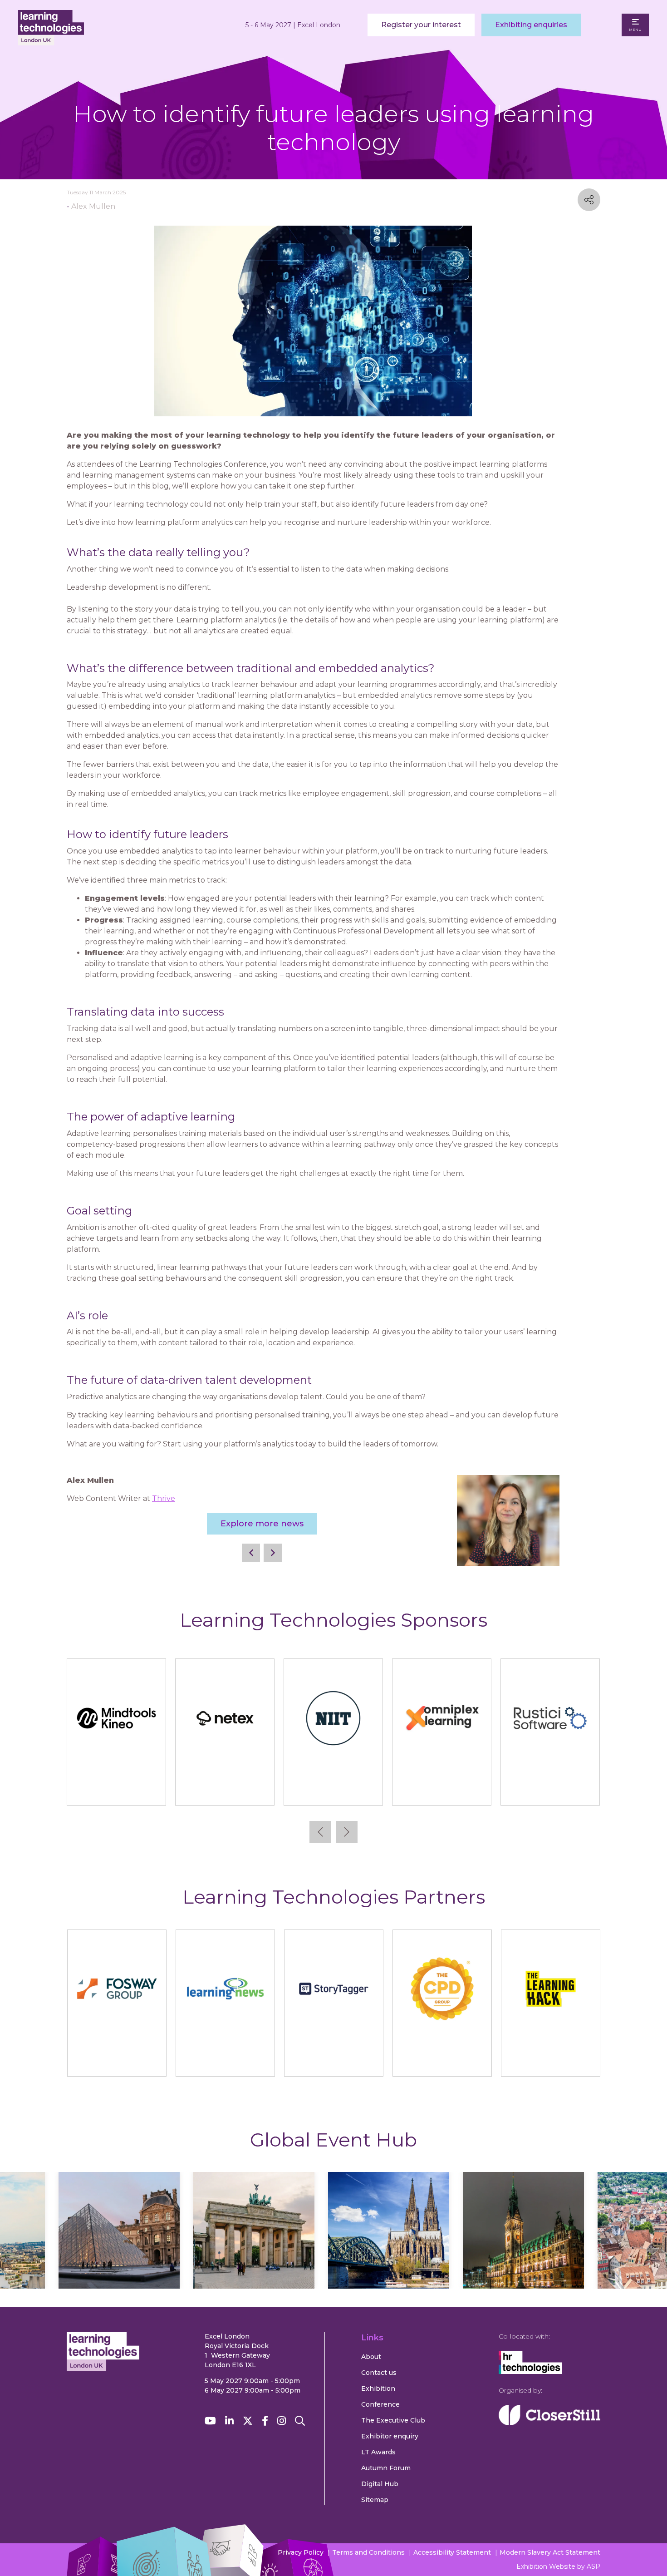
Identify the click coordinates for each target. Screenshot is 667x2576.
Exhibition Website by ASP (558, 2566)
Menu (635, 30)
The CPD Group (442, 2061)
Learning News (225, 2061)
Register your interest (421, 25)
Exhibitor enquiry (390, 2436)
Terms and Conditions (368, 2552)
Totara (550, 1790)
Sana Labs (117, 1790)
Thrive (164, 1498)
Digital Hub (380, 2484)
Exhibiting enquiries (531, 25)
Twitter (248, 2421)
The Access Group (333, 1790)
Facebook (265, 2421)
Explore (119, 2257)
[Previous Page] (251, 1553)
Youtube (210, 2421)
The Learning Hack (551, 2061)
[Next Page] (273, 1553)
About (371, 2357)
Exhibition (378, 2388)
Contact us (379, 2373)
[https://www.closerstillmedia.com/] (549, 2423)
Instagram (282, 2421)
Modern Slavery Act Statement (550, 2552)
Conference (380, 2404)
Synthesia (225, 1790)
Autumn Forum (386, 2468)
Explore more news (262, 1524)
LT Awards (378, 2452)
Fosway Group (117, 2061)
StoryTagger (334, 2061)
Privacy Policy (301, 2552)
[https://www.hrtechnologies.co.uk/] (530, 2372)
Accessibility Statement (452, 2552)
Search (300, 2421)
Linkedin (229, 2421)
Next (347, 1832)
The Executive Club (393, 2420)
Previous (320, 1832)
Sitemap (375, 2500)
